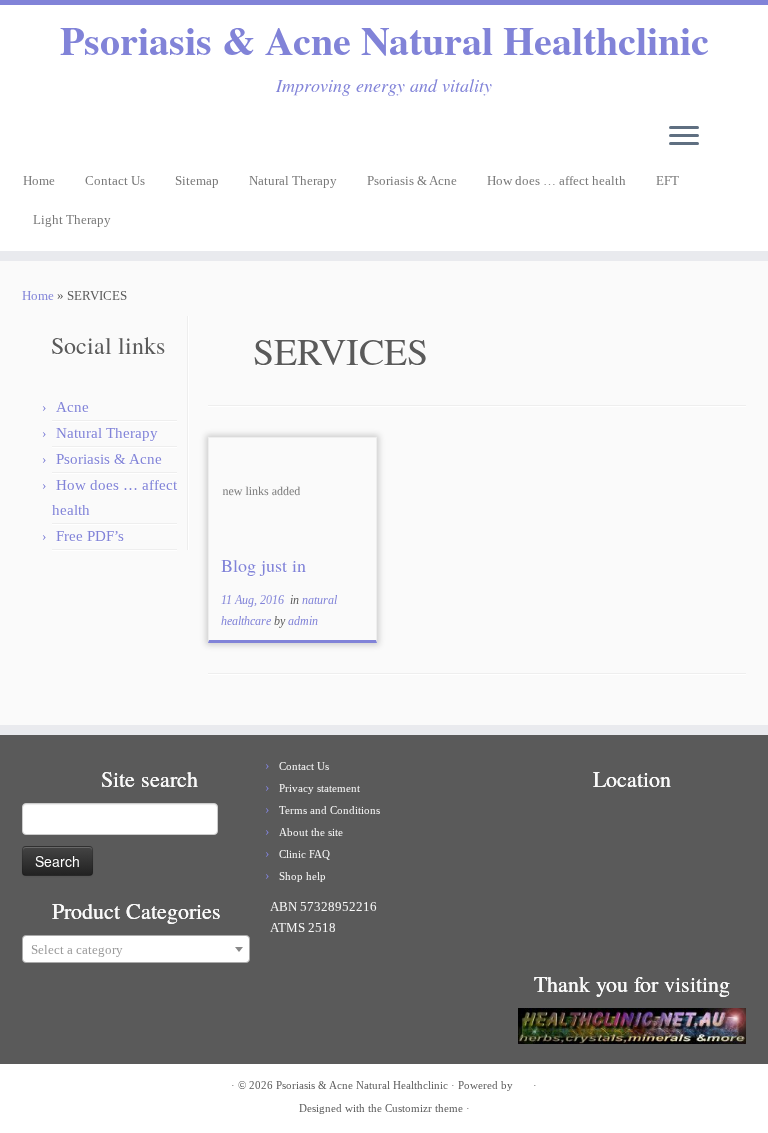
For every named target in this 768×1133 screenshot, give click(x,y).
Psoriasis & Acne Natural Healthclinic (384, 40)
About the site (311, 832)
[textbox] (136, 950)
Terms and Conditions (329, 810)
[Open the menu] (684, 137)
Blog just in (263, 565)
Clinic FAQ (304, 854)
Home (39, 180)
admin (303, 621)
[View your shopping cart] (741, 129)
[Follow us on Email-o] (36, 136)
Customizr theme (424, 1108)
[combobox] (136, 949)
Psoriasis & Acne (412, 180)
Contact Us (115, 180)
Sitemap (197, 180)
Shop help (302, 876)
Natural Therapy (293, 180)
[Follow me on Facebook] (62, 136)
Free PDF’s (90, 536)
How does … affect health (556, 180)
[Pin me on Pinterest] (88, 136)
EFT (667, 180)
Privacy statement (319, 788)
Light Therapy (72, 219)
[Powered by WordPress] (523, 1082)
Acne (72, 407)
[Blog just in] (292, 489)
